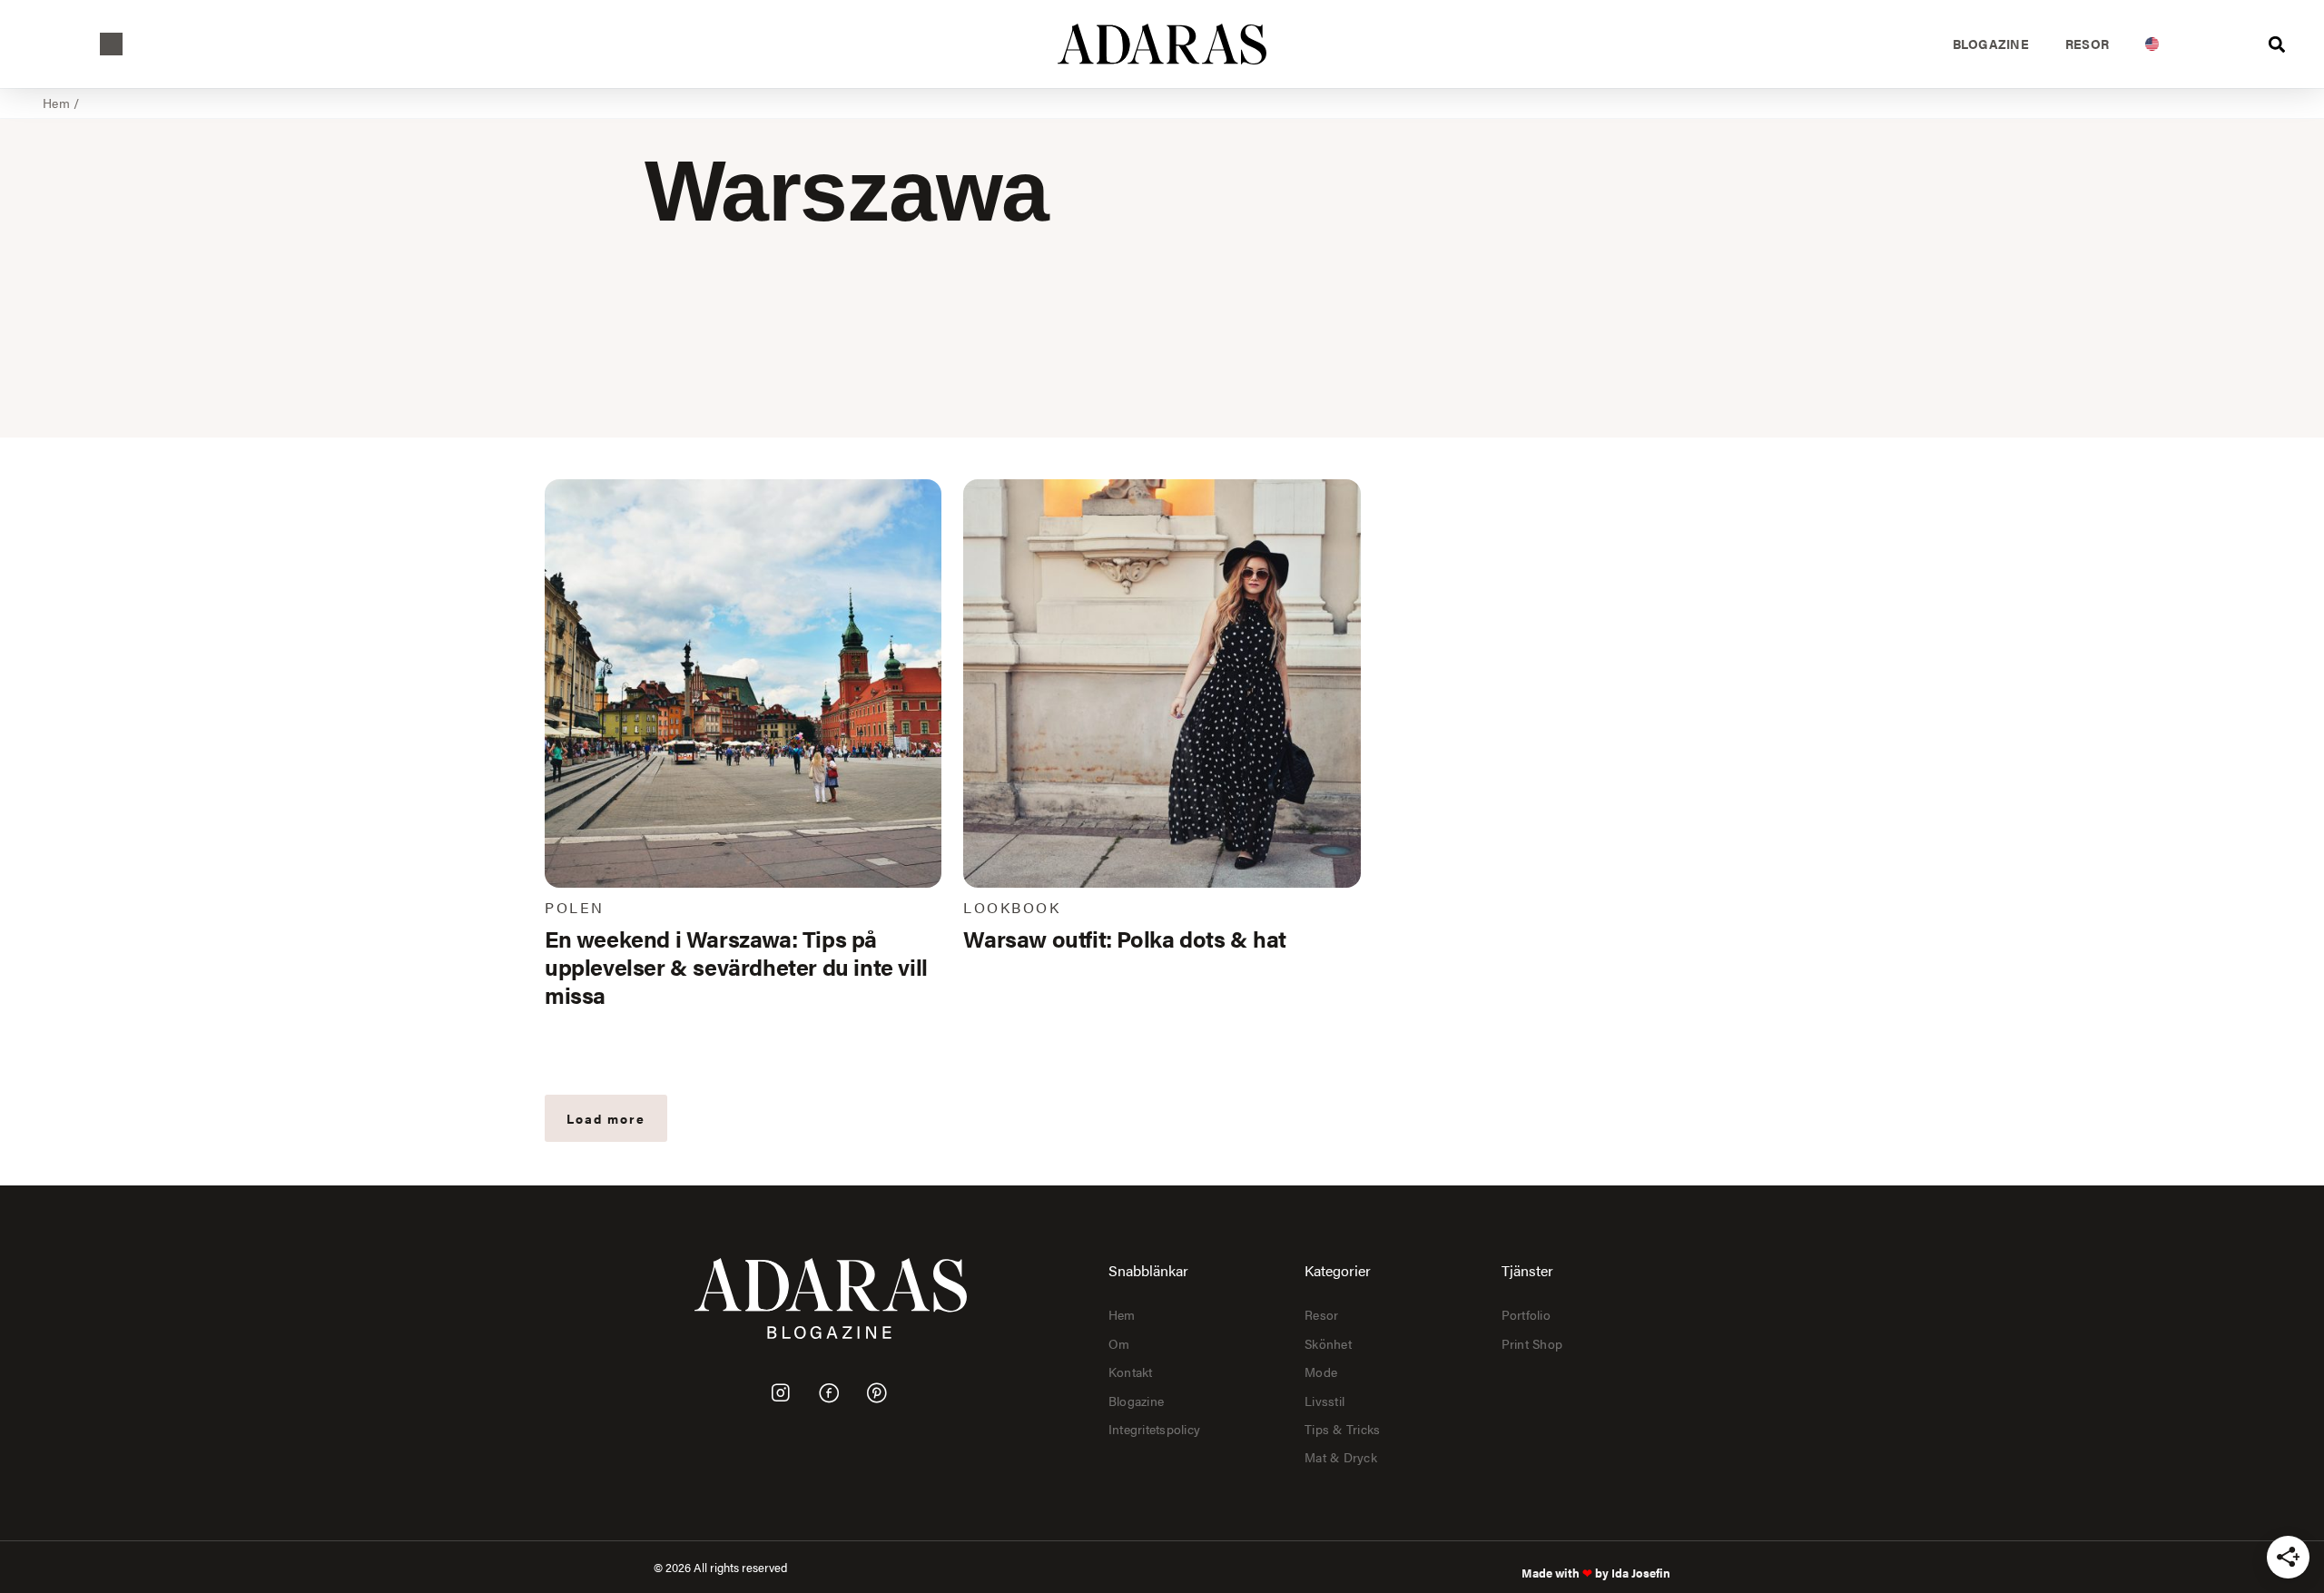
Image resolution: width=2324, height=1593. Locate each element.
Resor (2087, 44)
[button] (111, 44)
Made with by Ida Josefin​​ (1596, 1573)
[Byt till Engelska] (2152, 44)
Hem (56, 103)
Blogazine (1991, 44)
